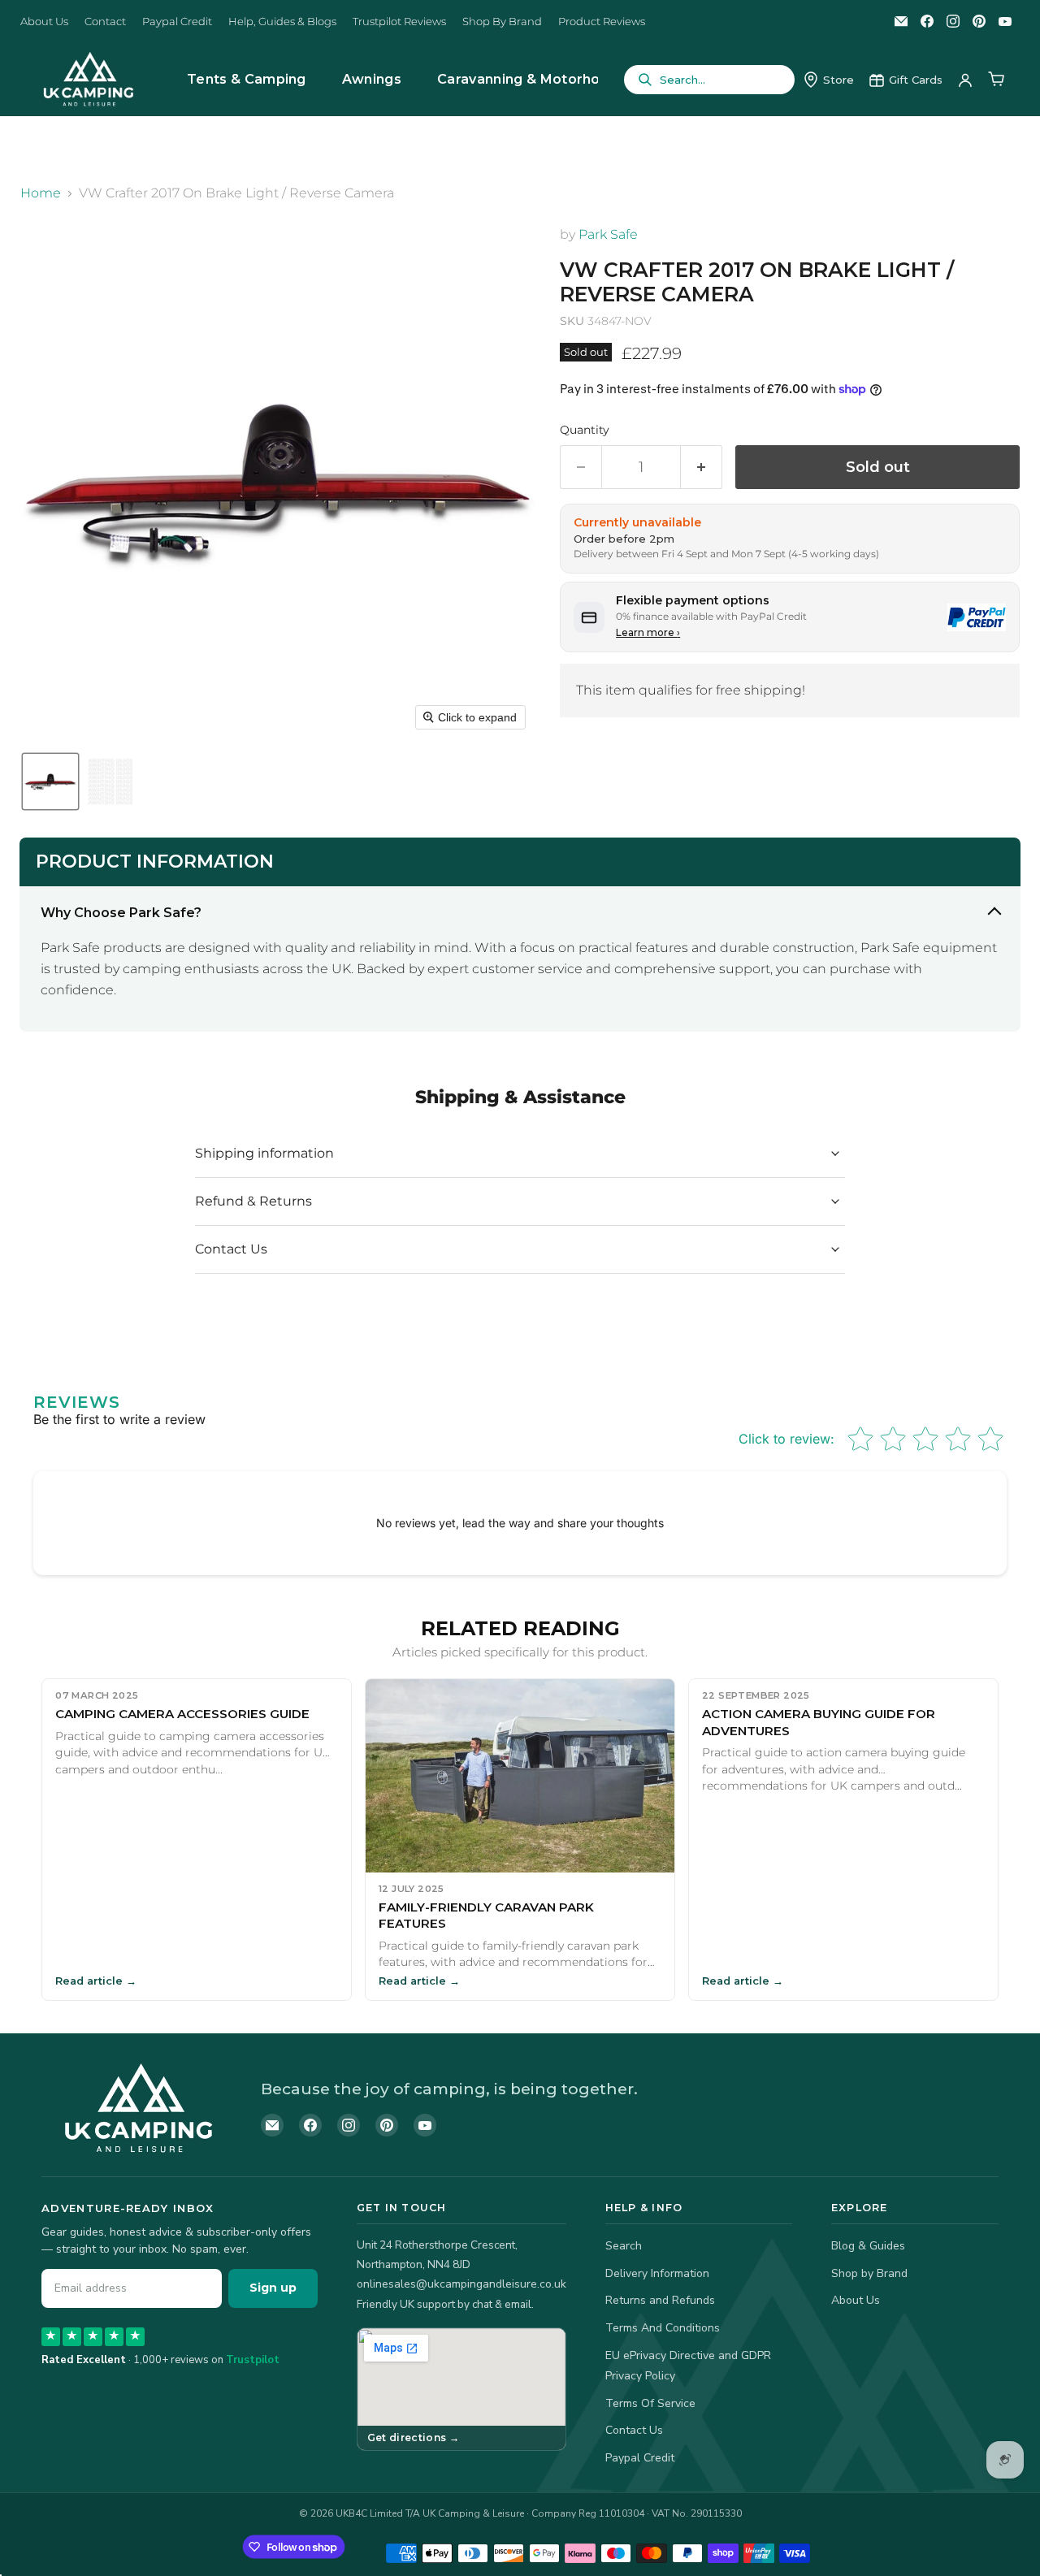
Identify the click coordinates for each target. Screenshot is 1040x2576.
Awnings (372, 79)
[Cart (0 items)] (996, 80)
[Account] (965, 80)
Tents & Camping (247, 79)
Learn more (648, 632)
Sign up (273, 2288)
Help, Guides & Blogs (282, 22)
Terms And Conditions (663, 2328)
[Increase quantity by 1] (702, 468)
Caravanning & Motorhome (530, 79)
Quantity (585, 430)
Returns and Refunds (660, 2300)
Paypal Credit (177, 22)
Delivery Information (657, 2273)
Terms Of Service (650, 2403)
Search (624, 2246)
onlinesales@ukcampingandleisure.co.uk (461, 2284)
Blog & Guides (868, 2246)
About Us (44, 22)
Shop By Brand (502, 22)
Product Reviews (602, 22)
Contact (105, 22)
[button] (50, 781)
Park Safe (608, 234)
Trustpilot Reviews (399, 22)
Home (41, 193)
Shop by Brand (869, 2273)
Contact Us (634, 2430)
